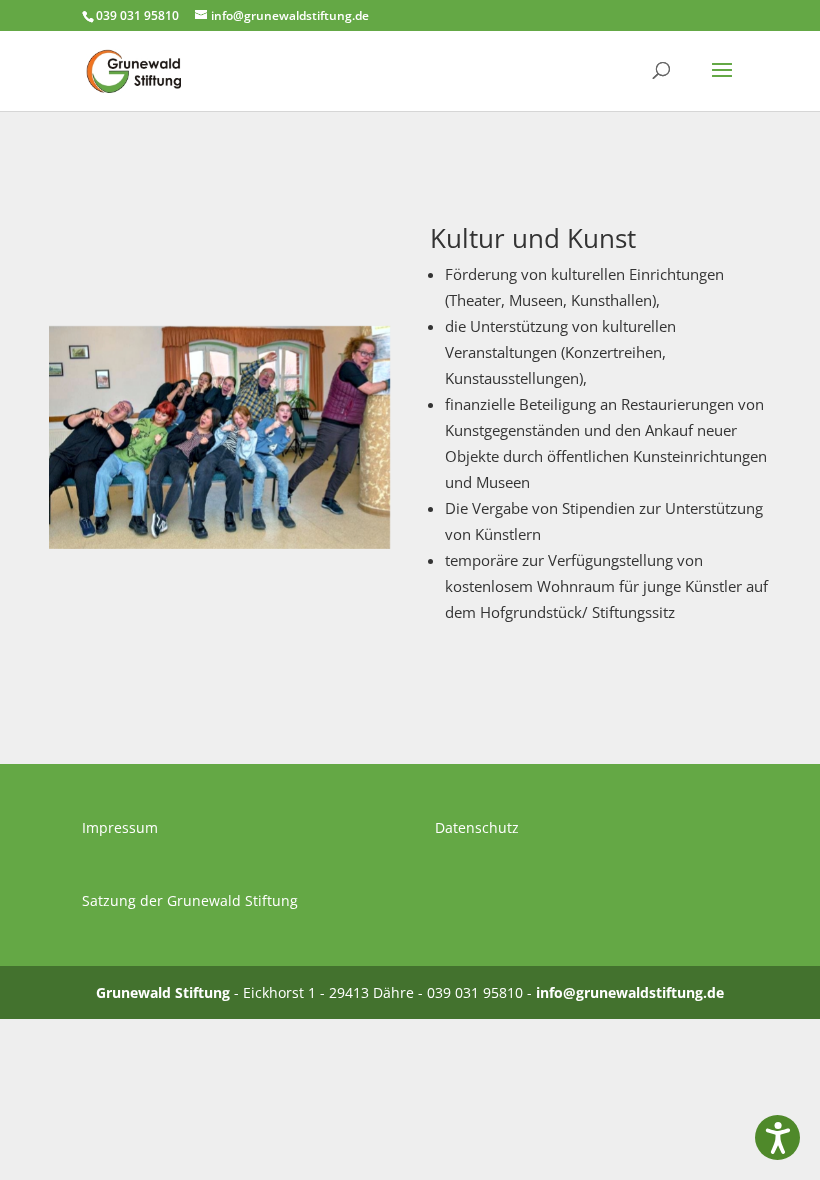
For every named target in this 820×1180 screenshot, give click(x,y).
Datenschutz (477, 827)
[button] (777, 1137)
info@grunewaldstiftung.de (630, 992)
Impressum (120, 827)
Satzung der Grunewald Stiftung (190, 900)
